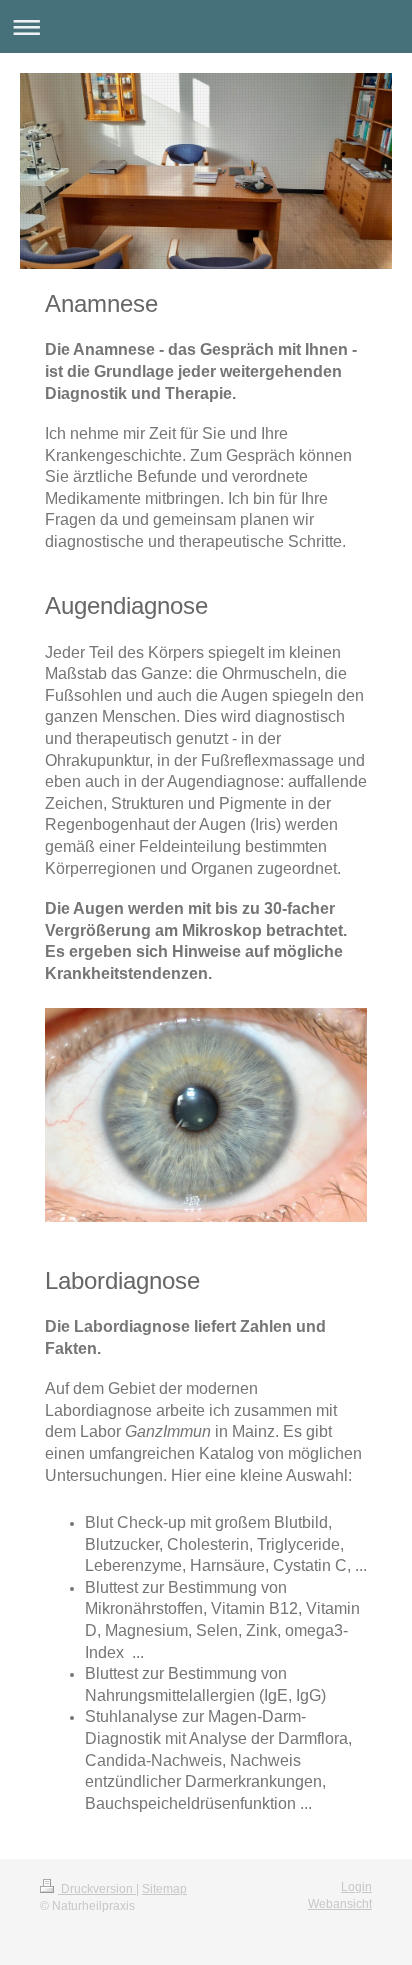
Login (356, 1887)
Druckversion (97, 1889)
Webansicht (340, 1904)
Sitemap (164, 1889)
